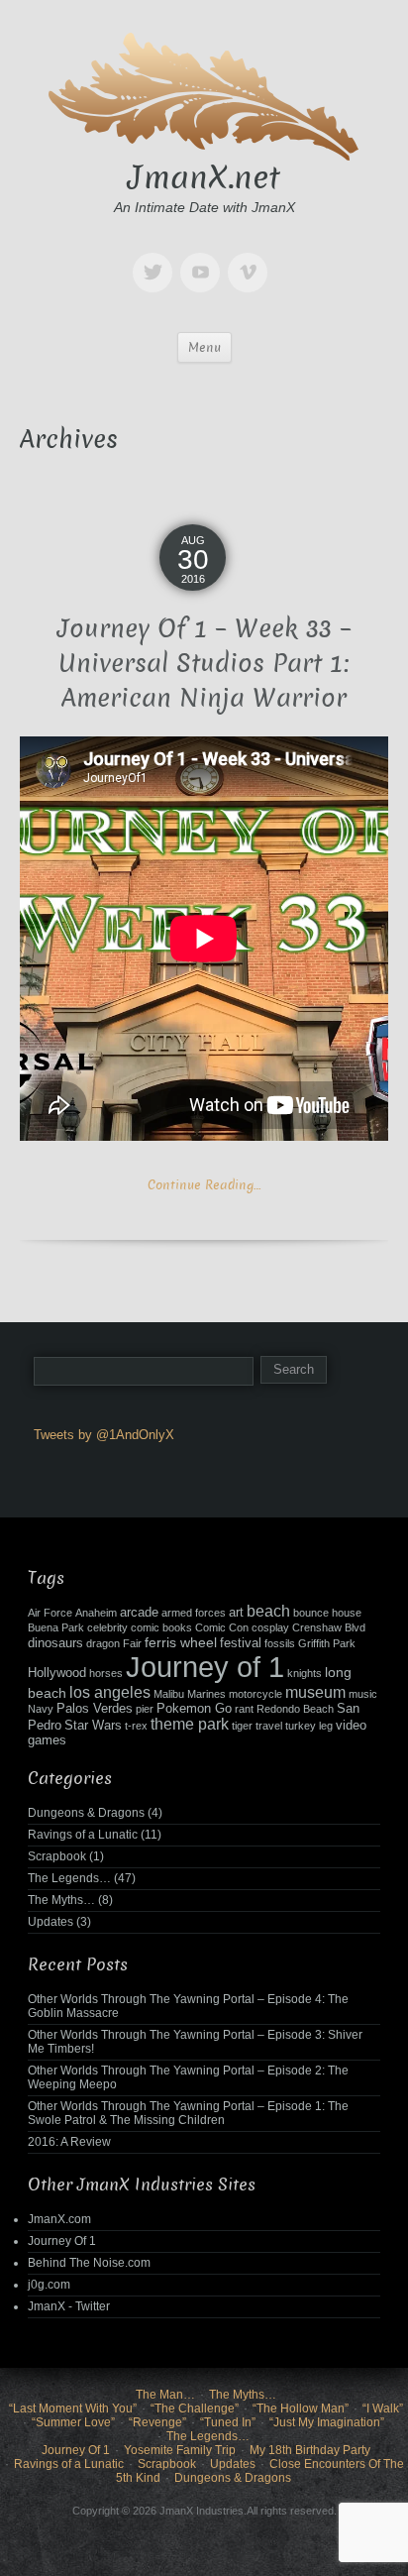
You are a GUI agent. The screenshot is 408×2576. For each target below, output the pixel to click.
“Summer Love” (73, 2422)
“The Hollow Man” (301, 2408)
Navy (41, 1709)
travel (269, 1726)
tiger (242, 1726)
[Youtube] (204, 258)
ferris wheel (181, 1642)
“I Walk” (383, 2408)
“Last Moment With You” (73, 2408)
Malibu (169, 1694)
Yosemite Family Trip (180, 2450)
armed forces (194, 1613)
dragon (103, 1643)
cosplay (270, 1627)
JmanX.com (59, 2219)
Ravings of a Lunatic (83, 1835)
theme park (190, 1724)
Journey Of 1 (62, 2241)
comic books (161, 1627)
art (236, 1613)
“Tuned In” (228, 2422)
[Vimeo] (252, 258)
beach (268, 1611)
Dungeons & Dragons (86, 1813)
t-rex (136, 1726)
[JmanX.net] (204, 94)
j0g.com (49, 2285)
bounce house (327, 1613)
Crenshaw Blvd (329, 1627)
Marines (206, 1694)
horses (106, 1673)
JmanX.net (204, 177)
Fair (132, 1643)
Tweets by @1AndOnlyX (104, 1435)
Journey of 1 (205, 1667)
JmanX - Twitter (69, 2306)
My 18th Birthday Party (310, 2450)
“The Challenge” (195, 2408)
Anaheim (96, 1613)
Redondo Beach (295, 1709)
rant (244, 1709)
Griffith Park (327, 1643)
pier (145, 1709)
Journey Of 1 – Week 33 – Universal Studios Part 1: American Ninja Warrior (204, 664)
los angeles (110, 1692)
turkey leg (309, 1726)
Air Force (50, 1613)
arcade (139, 1613)
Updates (51, 1922)
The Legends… (69, 1878)
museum (315, 1692)
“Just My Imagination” (327, 2422)
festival (241, 1643)
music (363, 1694)
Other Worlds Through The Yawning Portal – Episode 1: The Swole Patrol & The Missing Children (188, 2113)
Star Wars (93, 1726)
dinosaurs (55, 1643)
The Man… (165, 2395)
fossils (280, 1643)
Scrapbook (57, 1856)
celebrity (107, 1627)
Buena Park (56, 1627)
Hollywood (57, 1673)
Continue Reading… (204, 1185)
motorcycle (255, 1694)
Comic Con (222, 1627)
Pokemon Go (194, 1709)
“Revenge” (157, 2422)
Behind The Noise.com (89, 2263)
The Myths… (61, 1900)
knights (305, 1673)
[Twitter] (156, 258)
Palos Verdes (95, 1709)
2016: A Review (69, 2142)
